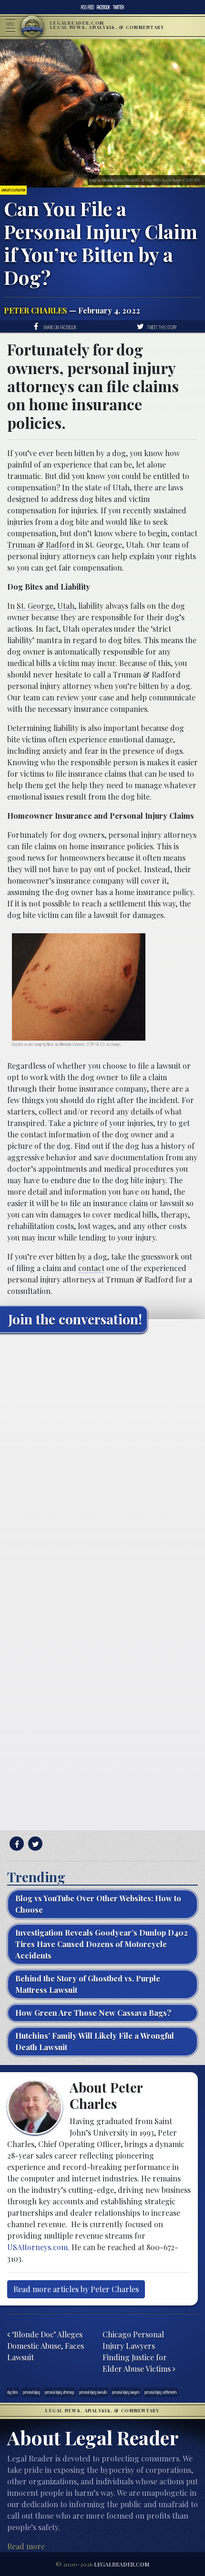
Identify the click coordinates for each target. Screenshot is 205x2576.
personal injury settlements (161, 2392)
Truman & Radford (41, 545)
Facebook (103, 7)
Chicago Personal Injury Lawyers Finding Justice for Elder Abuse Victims (138, 2352)
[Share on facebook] (15, 1844)
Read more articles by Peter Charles (76, 2289)
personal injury (31, 2392)
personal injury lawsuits (93, 2392)
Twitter (118, 7)
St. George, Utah (46, 606)
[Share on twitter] (34, 1844)
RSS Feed (87, 7)
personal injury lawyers (126, 2392)
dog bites (13, 2392)
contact (91, 1268)
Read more (26, 2546)
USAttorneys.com (37, 2247)
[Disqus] (102, 1460)
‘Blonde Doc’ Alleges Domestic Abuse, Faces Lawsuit (46, 2346)
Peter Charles (36, 310)
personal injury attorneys (60, 2392)
